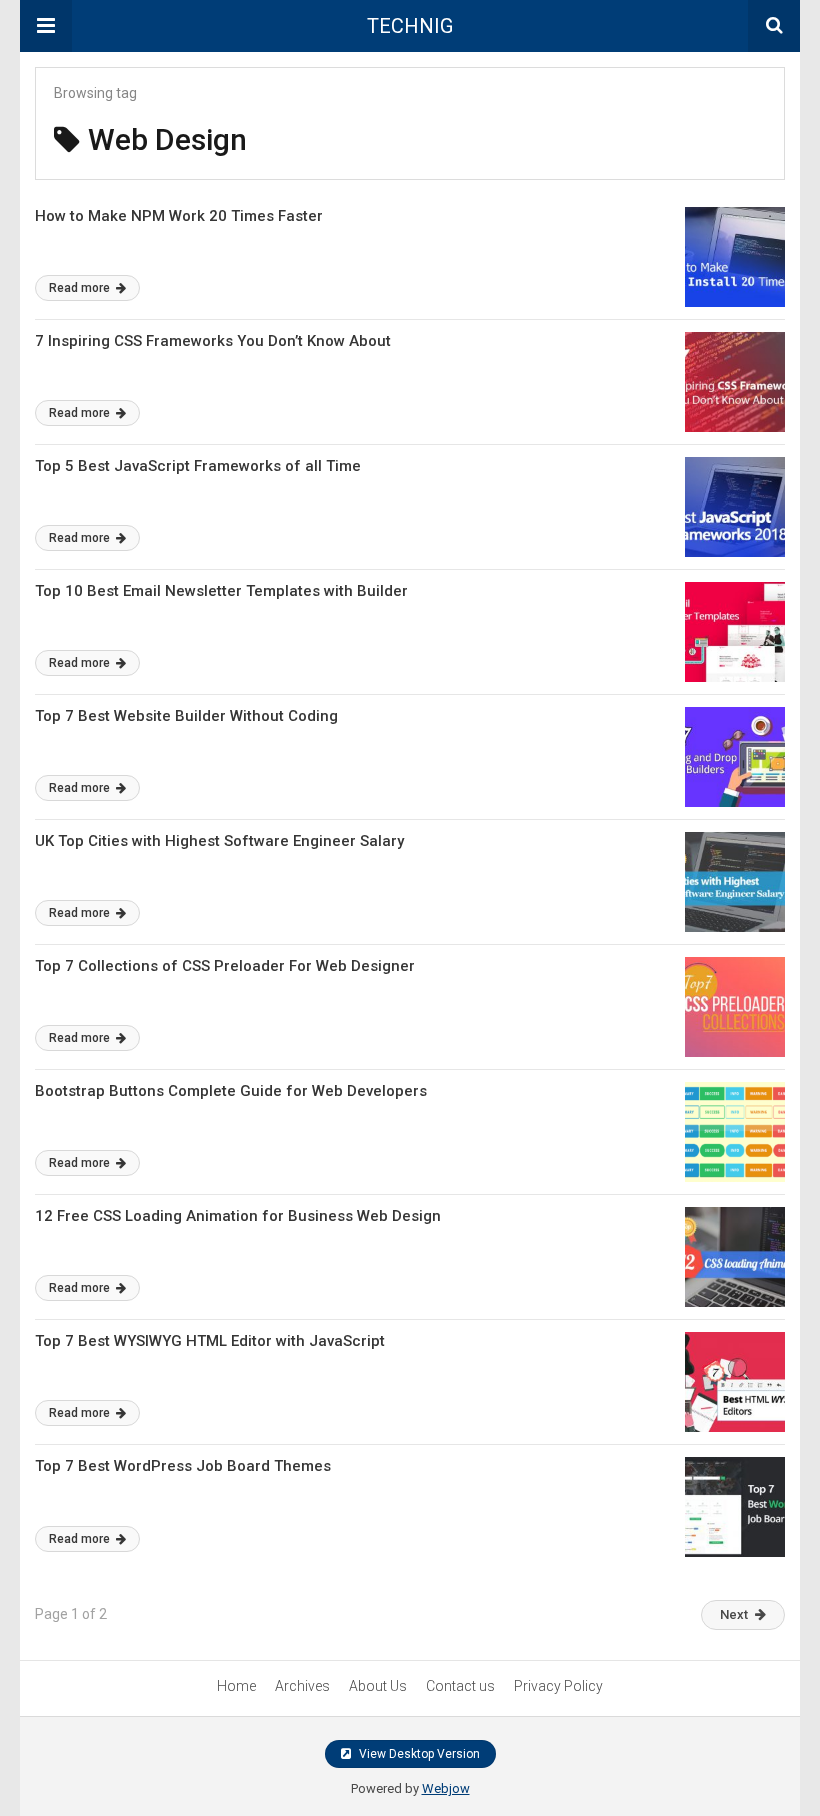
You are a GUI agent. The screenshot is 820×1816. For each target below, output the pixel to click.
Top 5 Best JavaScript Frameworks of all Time (198, 466)
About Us (378, 1686)
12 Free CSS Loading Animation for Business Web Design (238, 1216)
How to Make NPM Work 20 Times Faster (179, 216)
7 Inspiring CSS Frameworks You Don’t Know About (213, 341)
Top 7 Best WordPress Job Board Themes (183, 1466)
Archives (302, 1686)
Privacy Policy (558, 1686)
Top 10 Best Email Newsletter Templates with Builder (221, 591)
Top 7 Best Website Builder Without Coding (186, 716)
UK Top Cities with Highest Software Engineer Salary (219, 841)
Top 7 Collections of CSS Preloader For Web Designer (225, 966)
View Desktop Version (418, 1754)
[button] (46, 26)
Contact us (460, 1686)
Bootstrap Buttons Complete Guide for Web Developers (231, 1091)
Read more (81, 288)
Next (734, 1614)
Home (236, 1686)
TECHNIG (410, 26)
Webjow (446, 1788)
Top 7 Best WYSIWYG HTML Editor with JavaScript (210, 1341)
